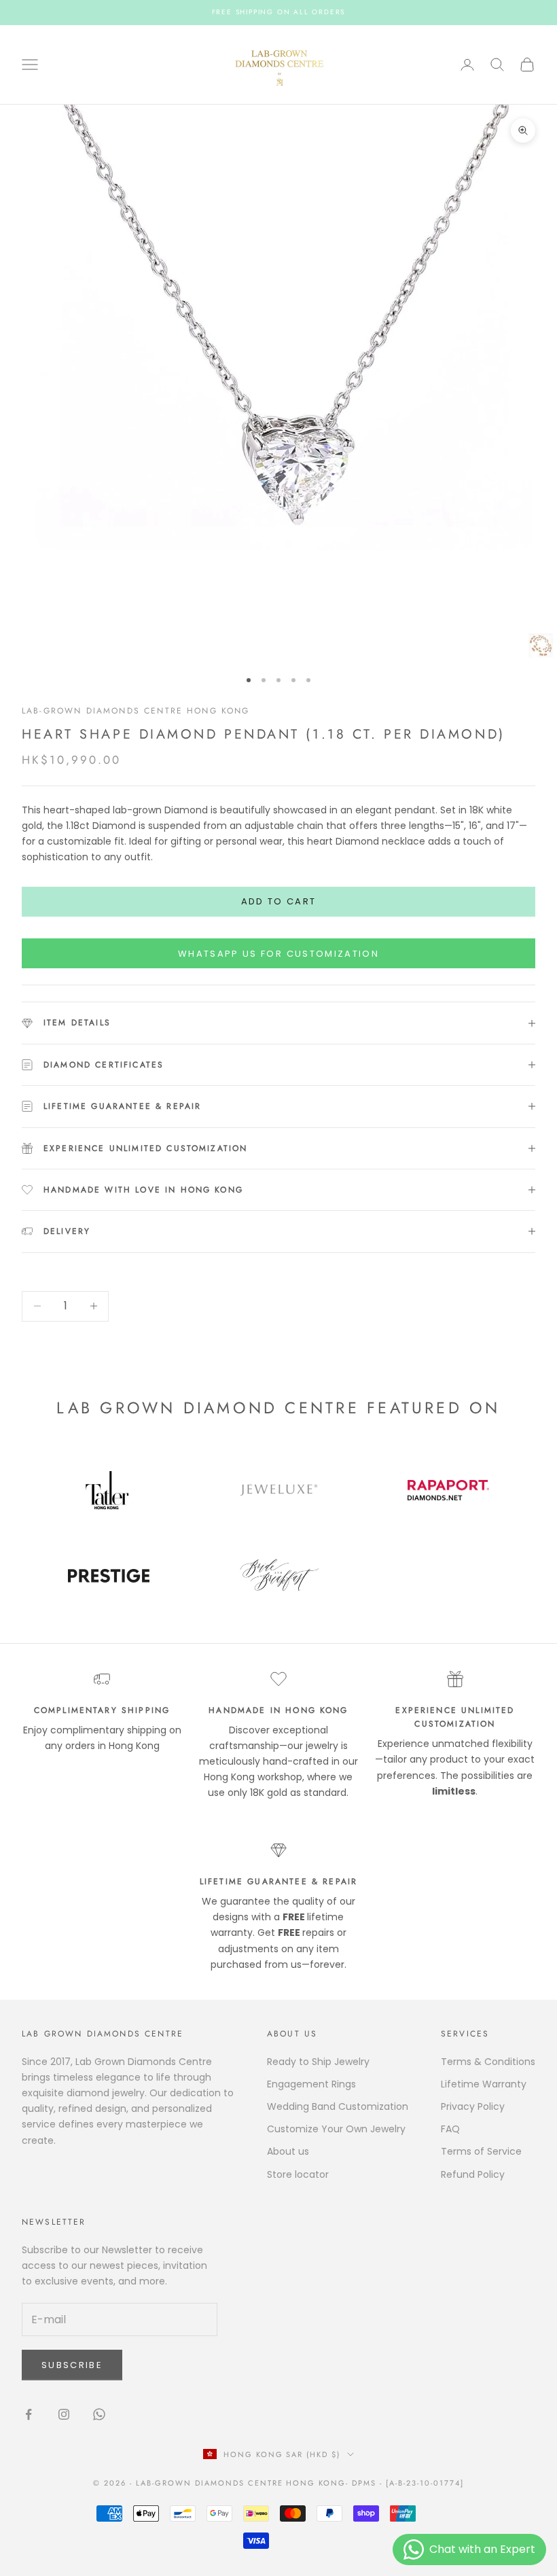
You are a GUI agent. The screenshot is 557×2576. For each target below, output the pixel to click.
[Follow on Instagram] (64, 2414)
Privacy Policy (473, 2106)
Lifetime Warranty (484, 2084)
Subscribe (72, 2365)
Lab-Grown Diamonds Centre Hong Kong (136, 711)
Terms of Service (481, 2151)
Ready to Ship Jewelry (318, 2062)
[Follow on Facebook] (29, 2414)
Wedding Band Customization (338, 2106)
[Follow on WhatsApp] (99, 2414)
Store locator (298, 2174)
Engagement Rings (311, 2084)
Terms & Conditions (488, 2062)
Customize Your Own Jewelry (336, 2129)
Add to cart (279, 901)
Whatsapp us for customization (278, 954)
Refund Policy (473, 2174)
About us (288, 2151)
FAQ (450, 2129)
